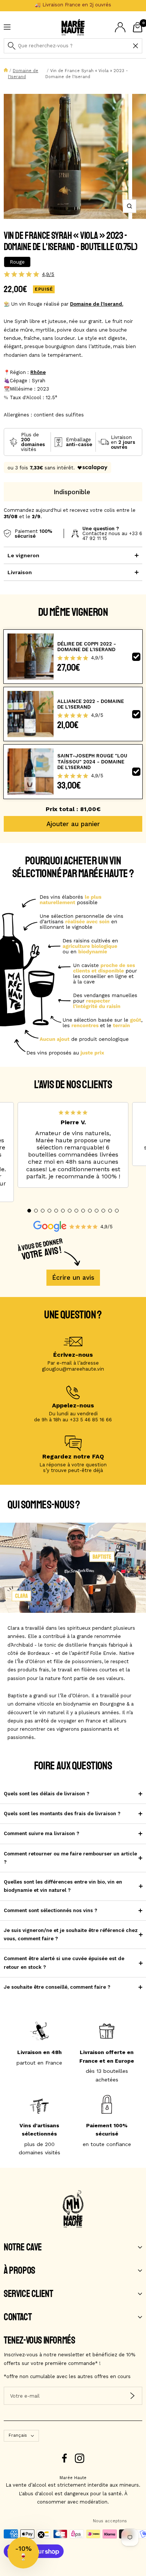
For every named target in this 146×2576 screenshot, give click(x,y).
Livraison (20, 572)
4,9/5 (48, 274)
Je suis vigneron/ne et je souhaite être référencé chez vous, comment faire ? (71, 1934)
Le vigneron (23, 555)
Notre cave (23, 2247)
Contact (18, 2317)
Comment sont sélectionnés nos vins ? (51, 1910)
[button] (29, 1211)
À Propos (19, 2271)
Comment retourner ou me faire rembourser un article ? (70, 1858)
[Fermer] (136, 46)
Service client (28, 2294)
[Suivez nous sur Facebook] (65, 2458)
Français (18, 2435)
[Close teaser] (41, 2535)
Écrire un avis (73, 1277)
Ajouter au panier (73, 824)
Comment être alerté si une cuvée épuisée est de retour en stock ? (64, 1963)
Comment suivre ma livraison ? (42, 1833)
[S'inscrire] (132, 2396)
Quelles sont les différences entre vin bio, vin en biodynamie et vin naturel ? (63, 1886)
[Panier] (138, 27)
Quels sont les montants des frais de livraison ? (62, 1814)
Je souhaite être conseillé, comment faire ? (57, 1987)
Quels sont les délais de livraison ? (47, 1794)
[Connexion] (120, 27)
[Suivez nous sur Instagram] (80, 2458)
